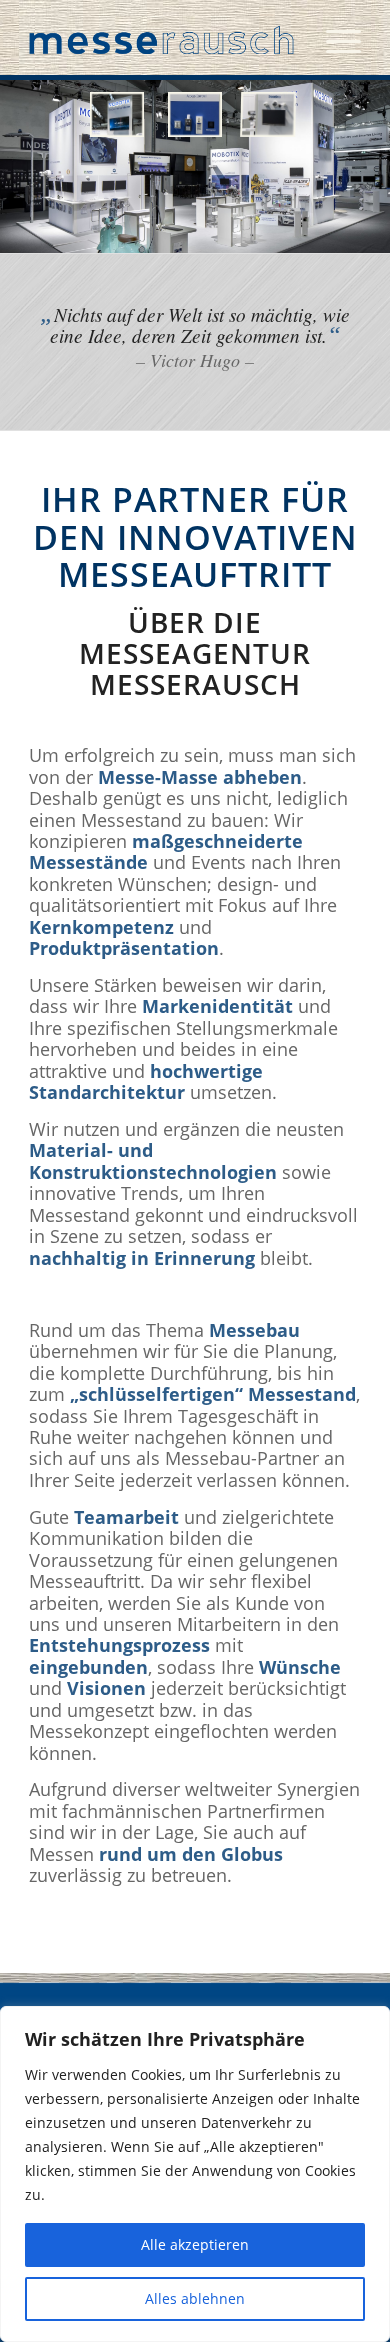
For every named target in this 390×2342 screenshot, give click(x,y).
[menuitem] (333, 40)
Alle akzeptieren (195, 2244)
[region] (195, 2174)
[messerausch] (161, 40)
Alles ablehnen (195, 2298)
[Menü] (333, 40)
